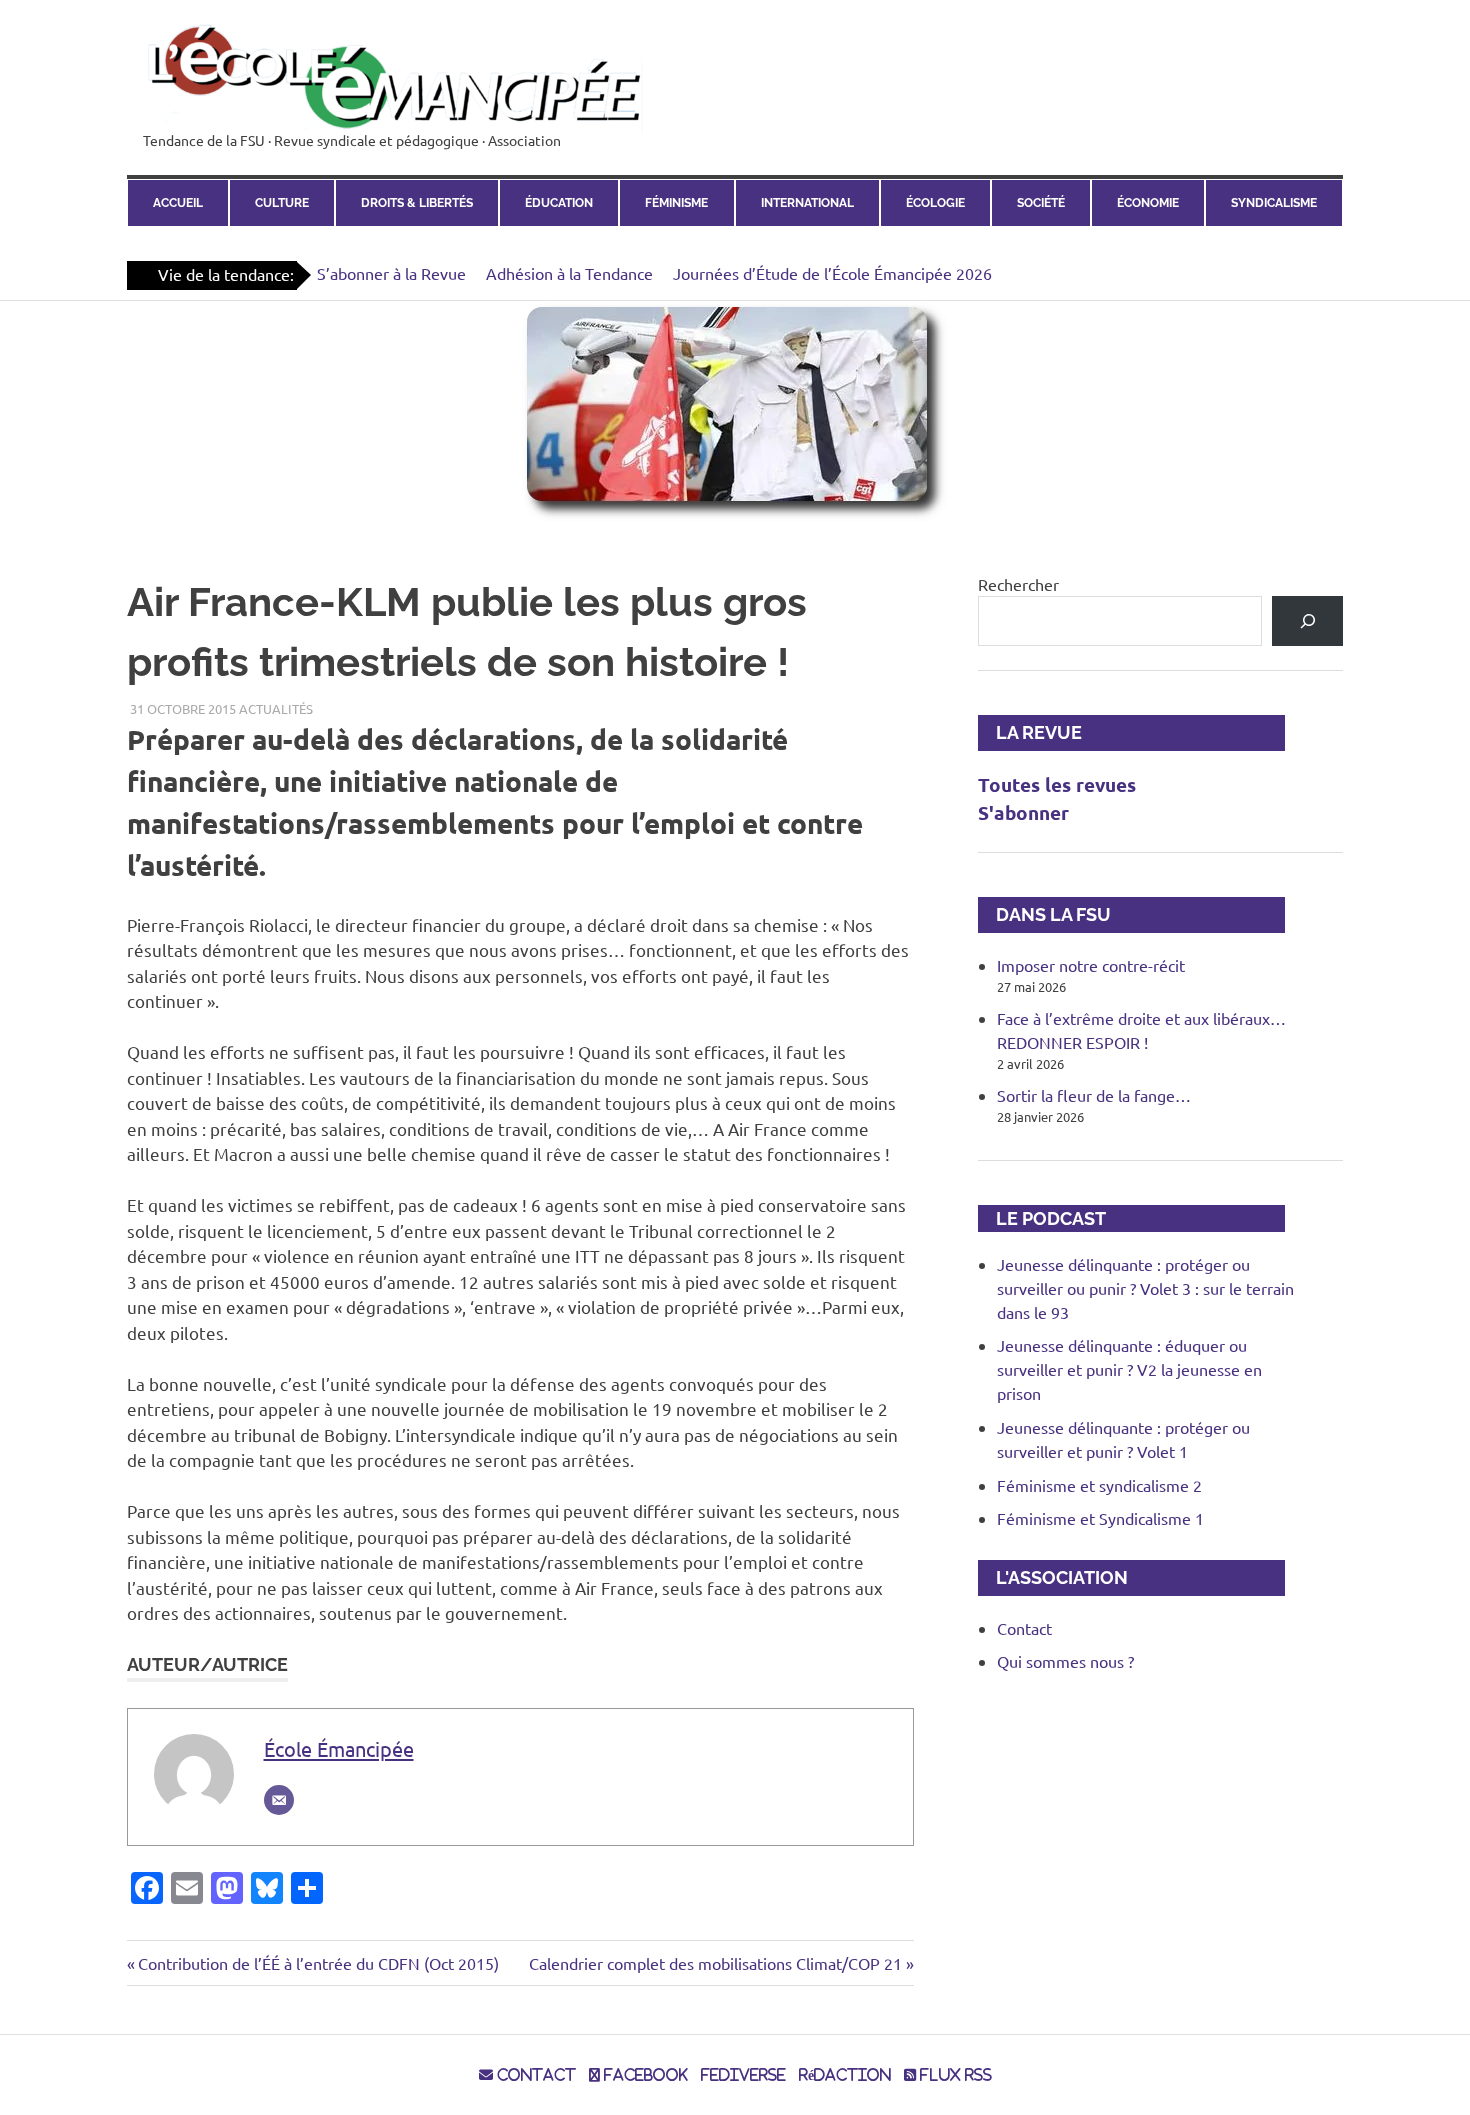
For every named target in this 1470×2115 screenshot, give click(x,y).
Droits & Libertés (417, 203)
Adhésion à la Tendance (569, 273)
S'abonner (1023, 812)
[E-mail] (279, 1800)
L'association (1053, 1577)
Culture (282, 203)
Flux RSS (954, 2075)
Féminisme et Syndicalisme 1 (1100, 1518)
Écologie (935, 203)
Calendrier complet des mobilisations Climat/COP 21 (715, 1963)
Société (1041, 203)
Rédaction (845, 2075)
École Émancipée (339, 1748)
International (807, 203)
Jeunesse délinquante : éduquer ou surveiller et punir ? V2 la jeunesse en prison (1129, 1369)
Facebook (644, 2075)
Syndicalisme (1274, 203)
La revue (1030, 732)
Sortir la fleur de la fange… (1094, 1095)
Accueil (178, 203)
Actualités (276, 708)
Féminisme (676, 203)
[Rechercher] (1307, 620)
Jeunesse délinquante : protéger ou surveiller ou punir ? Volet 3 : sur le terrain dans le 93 (1145, 1288)
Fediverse (743, 2075)
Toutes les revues (1057, 784)
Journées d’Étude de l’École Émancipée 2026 (832, 273)
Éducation (559, 203)
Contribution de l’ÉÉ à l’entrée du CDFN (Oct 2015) (318, 1963)
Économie (1148, 203)
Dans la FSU (1044, 914)
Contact (1024, 1628)
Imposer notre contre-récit (1091, 965)
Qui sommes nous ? (1065, 1661)
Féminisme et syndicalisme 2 (1099, 1485)
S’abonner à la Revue (391, 273)
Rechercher (1018, 584)
